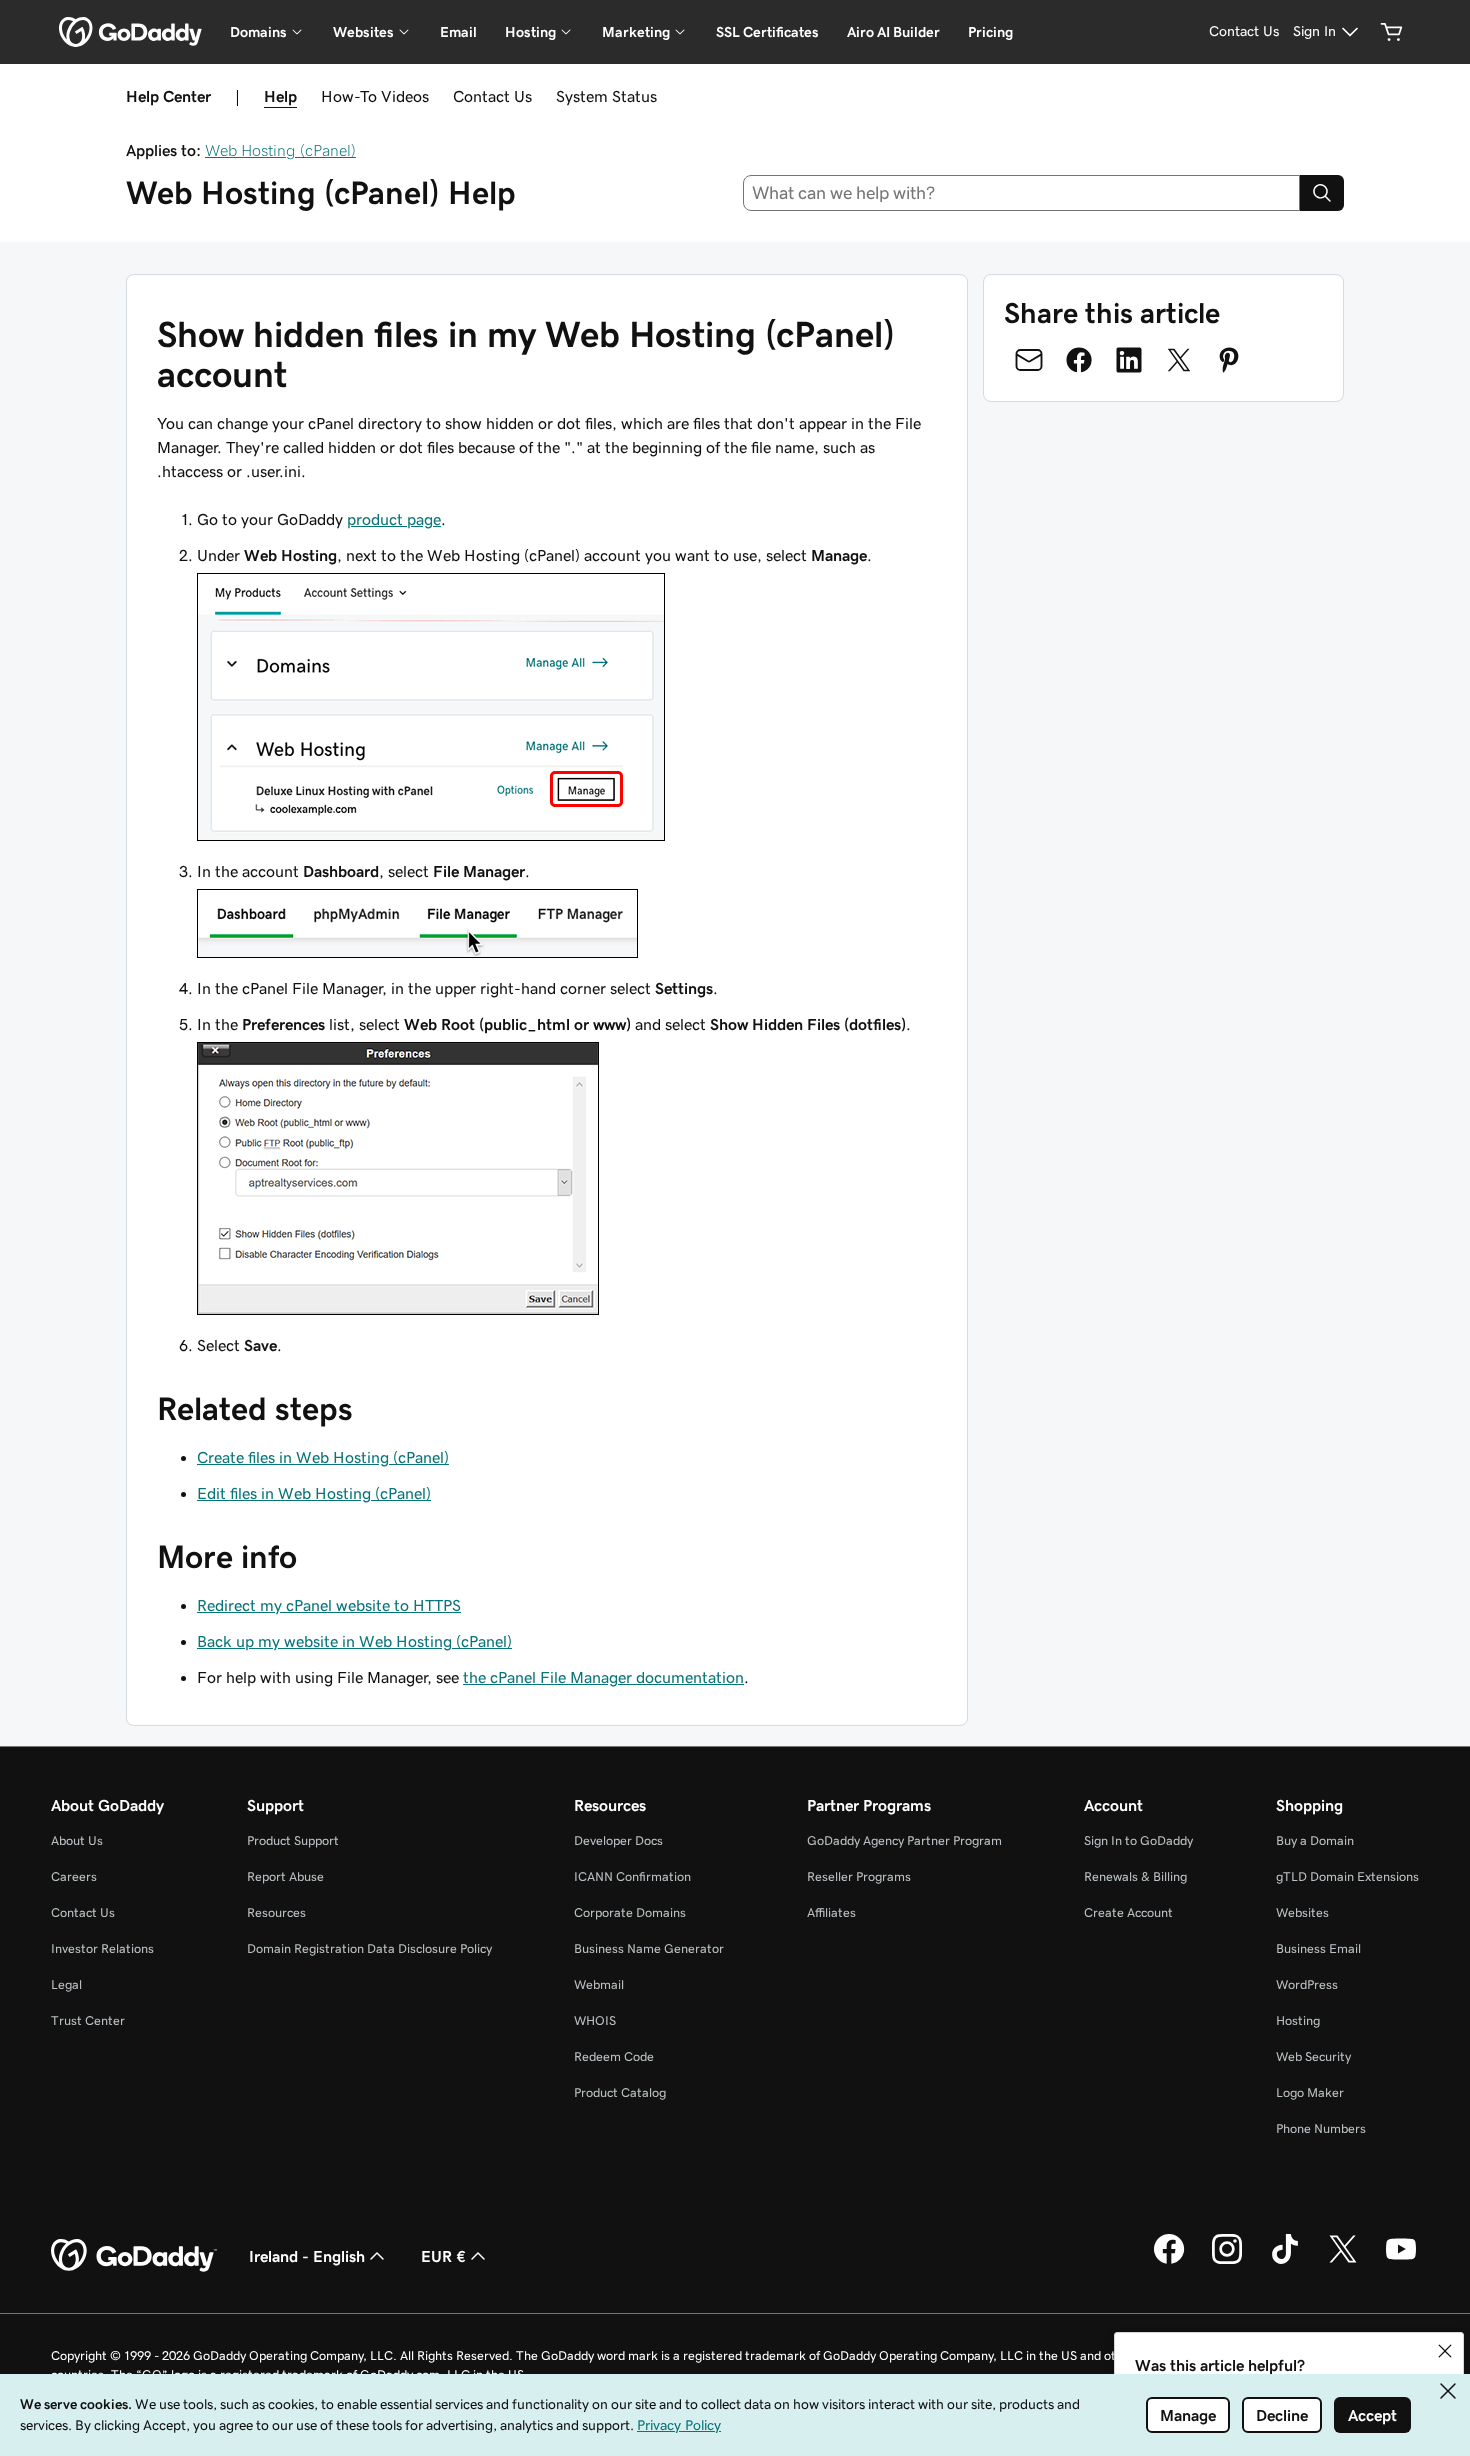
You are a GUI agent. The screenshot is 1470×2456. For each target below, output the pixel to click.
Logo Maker (1310, 2092)
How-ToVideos (375, 96)
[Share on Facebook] (1079, 360)
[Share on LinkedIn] (1129, 360)
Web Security (1313, 2056)
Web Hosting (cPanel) (280, 150)
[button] (1445, 2351)
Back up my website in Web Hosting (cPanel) (354, 1641)
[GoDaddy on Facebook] (1169, 2261)
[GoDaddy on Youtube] (1401, 2261)
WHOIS (595, 2020)
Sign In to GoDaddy (1138, 1840)
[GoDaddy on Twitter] (1343, 2261)
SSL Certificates (767, 32)
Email (458, 32)
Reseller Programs (859, 1876)
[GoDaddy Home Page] (134, 2256)
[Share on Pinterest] (1229, 360)
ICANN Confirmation (632, 1876)
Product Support (293, 1840)
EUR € (443, 2256)
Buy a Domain (1315, 1840)
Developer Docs (618, 1840)
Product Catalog (620, 2092)
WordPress (1307, 1984)
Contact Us (492, 96)
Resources (276, 1912)
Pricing (990, 32)
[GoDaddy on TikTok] (1285, 2261)
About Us (77, 1840)
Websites (1302, 1912)
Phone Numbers (1321, 2128)
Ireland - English (307, 2256)
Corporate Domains (630, 1912)
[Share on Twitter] (1179, 360)
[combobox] (1022, 193)
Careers (74, 1876)
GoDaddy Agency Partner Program (904, 1840)
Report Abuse (285, 1876)
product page (394, 519)
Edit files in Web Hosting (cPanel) (314, 1493)
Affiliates (831, 1912)
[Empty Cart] (1392, 32)
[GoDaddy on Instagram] (1227, 2261)
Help (280, 96)
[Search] (1322, 193)
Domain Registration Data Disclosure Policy (369, 1948)
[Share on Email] (1029, 360)
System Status (606, 96)
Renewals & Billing (1135, 1876)
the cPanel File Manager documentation (603, 1677)
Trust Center (88, 2020)
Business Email (1318, 1948)
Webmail (599, 1984)
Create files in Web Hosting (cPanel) (323, 1457)
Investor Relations (102, 1948)
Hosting (1298, 2020)
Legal (66, 1984)
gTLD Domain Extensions (1347, 1876)
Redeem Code (614, 2056)
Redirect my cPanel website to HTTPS (329, 1605)
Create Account (1128, 1912)
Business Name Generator (649, 1948)
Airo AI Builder (893, 32)
